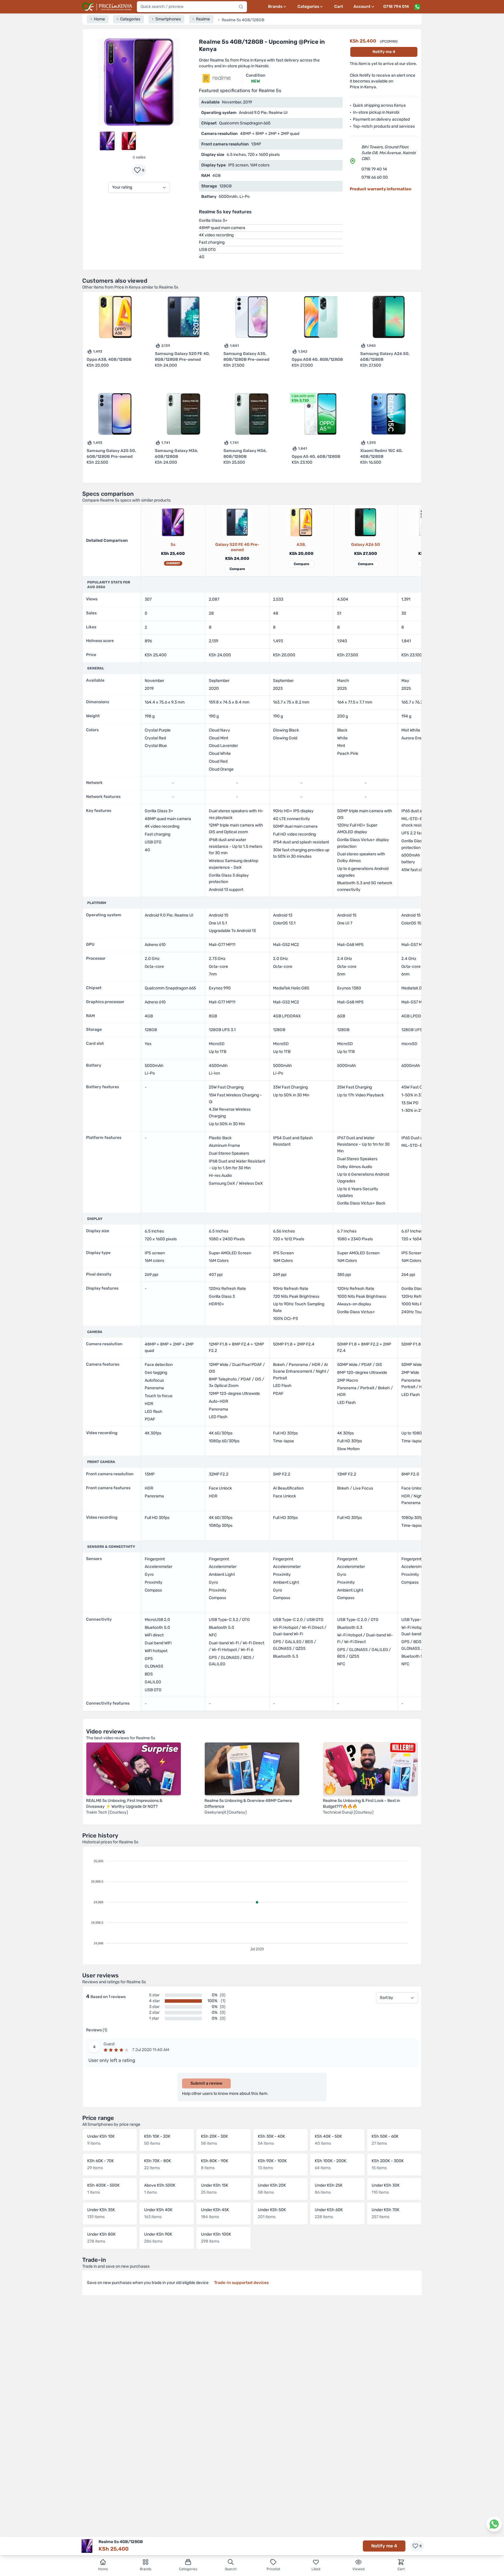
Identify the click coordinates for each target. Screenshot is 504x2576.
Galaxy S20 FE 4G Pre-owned (237, 547)
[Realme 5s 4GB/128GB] (173, 522)
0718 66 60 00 (375, 177)
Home (103, 2569)
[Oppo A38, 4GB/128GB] (301, 522)
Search (231, 2569)
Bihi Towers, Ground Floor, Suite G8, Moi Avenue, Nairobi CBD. (388, 153)
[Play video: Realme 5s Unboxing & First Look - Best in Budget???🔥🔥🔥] (370, 1769)
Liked (316, 2569)
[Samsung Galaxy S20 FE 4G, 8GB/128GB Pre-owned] (237, 522)
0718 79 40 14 (374, 169)
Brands (146, 2569)
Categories (188, 2569)
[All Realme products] (217, 78)
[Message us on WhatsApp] (417, 7)
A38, (301, 545)
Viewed (358, 2569)
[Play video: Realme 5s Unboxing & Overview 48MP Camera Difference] (252, 1769)
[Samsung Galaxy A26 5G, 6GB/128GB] (365, 522)
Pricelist (273, 2569)
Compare (237, 569)
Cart (339, 7)
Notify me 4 (384, 52)
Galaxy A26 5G (366, 545)
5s (173, 545)
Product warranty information (380, 189)
